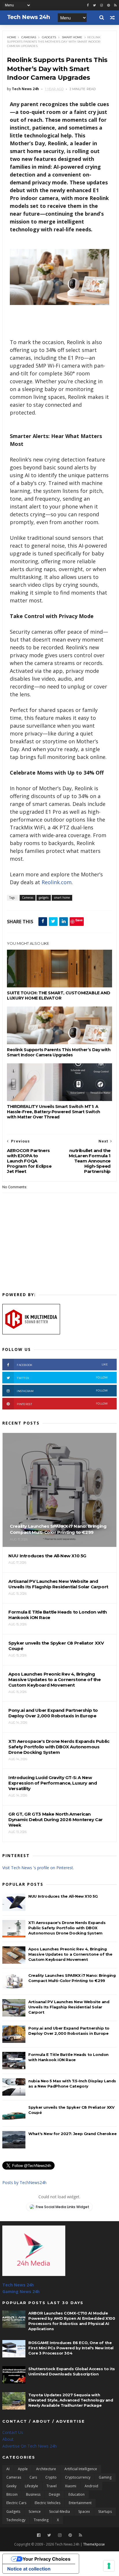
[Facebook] (39, 2535)
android (91, 2486)
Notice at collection (29, 2569)
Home (12, 37)
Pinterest (62, 1404)
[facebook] (88, 5)
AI (8, 2469)
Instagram (62, 1391)
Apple (23, 2469)
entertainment (80, 2503)
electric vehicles (48, 2503)
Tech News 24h (18, 2285)
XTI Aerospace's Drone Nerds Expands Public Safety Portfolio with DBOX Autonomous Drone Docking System (67, 1928)
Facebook (62, 1365)
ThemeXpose (94, 2544)
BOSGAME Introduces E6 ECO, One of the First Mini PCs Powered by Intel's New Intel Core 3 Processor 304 (71, 2348)
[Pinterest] (108, 5)
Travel (52, 2486)
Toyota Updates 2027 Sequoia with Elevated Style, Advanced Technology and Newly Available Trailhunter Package (71, 2400)
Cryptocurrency (78, 2477)
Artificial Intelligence (81, 2469)
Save (79, 920)
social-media (59, 2511)
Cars (33, 2477)
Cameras (29, 37)
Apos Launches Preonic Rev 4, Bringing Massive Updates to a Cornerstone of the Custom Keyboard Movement (70, 1954)
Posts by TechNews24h (24, 2182)
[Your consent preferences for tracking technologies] (109, 2566)
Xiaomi (71, 2486)
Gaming (105, 2477)
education (77, 2494)
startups (105, 2511)
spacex (84, 2511)
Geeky (11, 2486)
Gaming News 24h (21, 2291)
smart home (72, 37)
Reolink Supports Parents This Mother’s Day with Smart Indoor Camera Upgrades (59, 1052)
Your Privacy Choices (47, 2559)
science (35, 2511)
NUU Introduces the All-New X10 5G (63, 1896)
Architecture (46, 2469)
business (33, 2494)
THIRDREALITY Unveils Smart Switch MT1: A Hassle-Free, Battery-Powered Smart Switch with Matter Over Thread (54, 1112)
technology (16, 2520)
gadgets (49, 37)
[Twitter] (49, 2535)
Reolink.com (57, 882)
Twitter (62, 1378)
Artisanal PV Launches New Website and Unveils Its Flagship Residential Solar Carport (69, 2007)
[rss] (115, 5)
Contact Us (13, 2432)
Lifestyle (31, 2486)
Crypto (51, 2477)
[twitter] (94, 5)
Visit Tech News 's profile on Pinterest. (38, 1868)
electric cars (16, 2503)
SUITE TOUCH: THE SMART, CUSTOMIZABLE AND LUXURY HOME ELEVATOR (58, 995)
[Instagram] (102, 5)
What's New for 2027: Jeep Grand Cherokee (72, 2134)
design (54, 2494)
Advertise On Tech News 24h (29, 2446)
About (8, 2439)
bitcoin (12, 2494)
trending (41, 2520)
